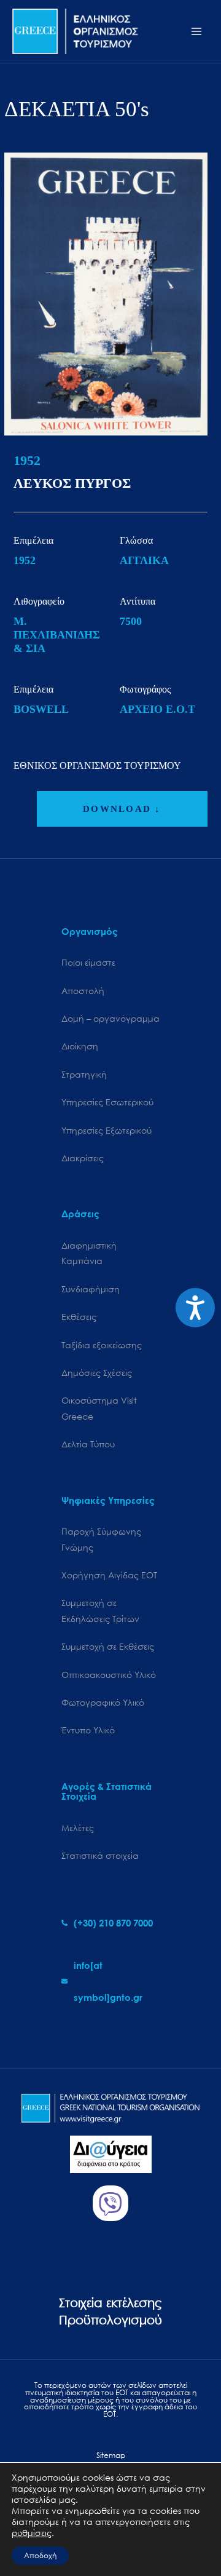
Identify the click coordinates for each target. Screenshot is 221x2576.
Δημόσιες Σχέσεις (97, 1373)
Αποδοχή (40, 2555)
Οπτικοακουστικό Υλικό (109, 1675)
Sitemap (111, 2455)
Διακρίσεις (83, 1158)
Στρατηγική (84, 1074)
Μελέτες (78, 1828)
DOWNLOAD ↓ (122, 809)
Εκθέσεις (79, 1317)
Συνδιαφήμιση (91, 1289)
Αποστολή (83, 991)
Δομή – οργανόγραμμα (110, 1018)
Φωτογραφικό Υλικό (103, 1702)
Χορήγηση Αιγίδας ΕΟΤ (109, 1575)
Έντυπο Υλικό (88, 1730)
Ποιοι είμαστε (88, 962)
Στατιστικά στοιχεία (100, 1855)
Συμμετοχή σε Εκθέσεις (108, 1646)
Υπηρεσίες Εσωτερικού (107, 1102)
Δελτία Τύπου (88, 1444)
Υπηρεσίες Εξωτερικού (107, 1130)
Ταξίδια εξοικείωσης (102, 1345)
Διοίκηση (80, 1046)
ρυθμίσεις (32, 2533)
